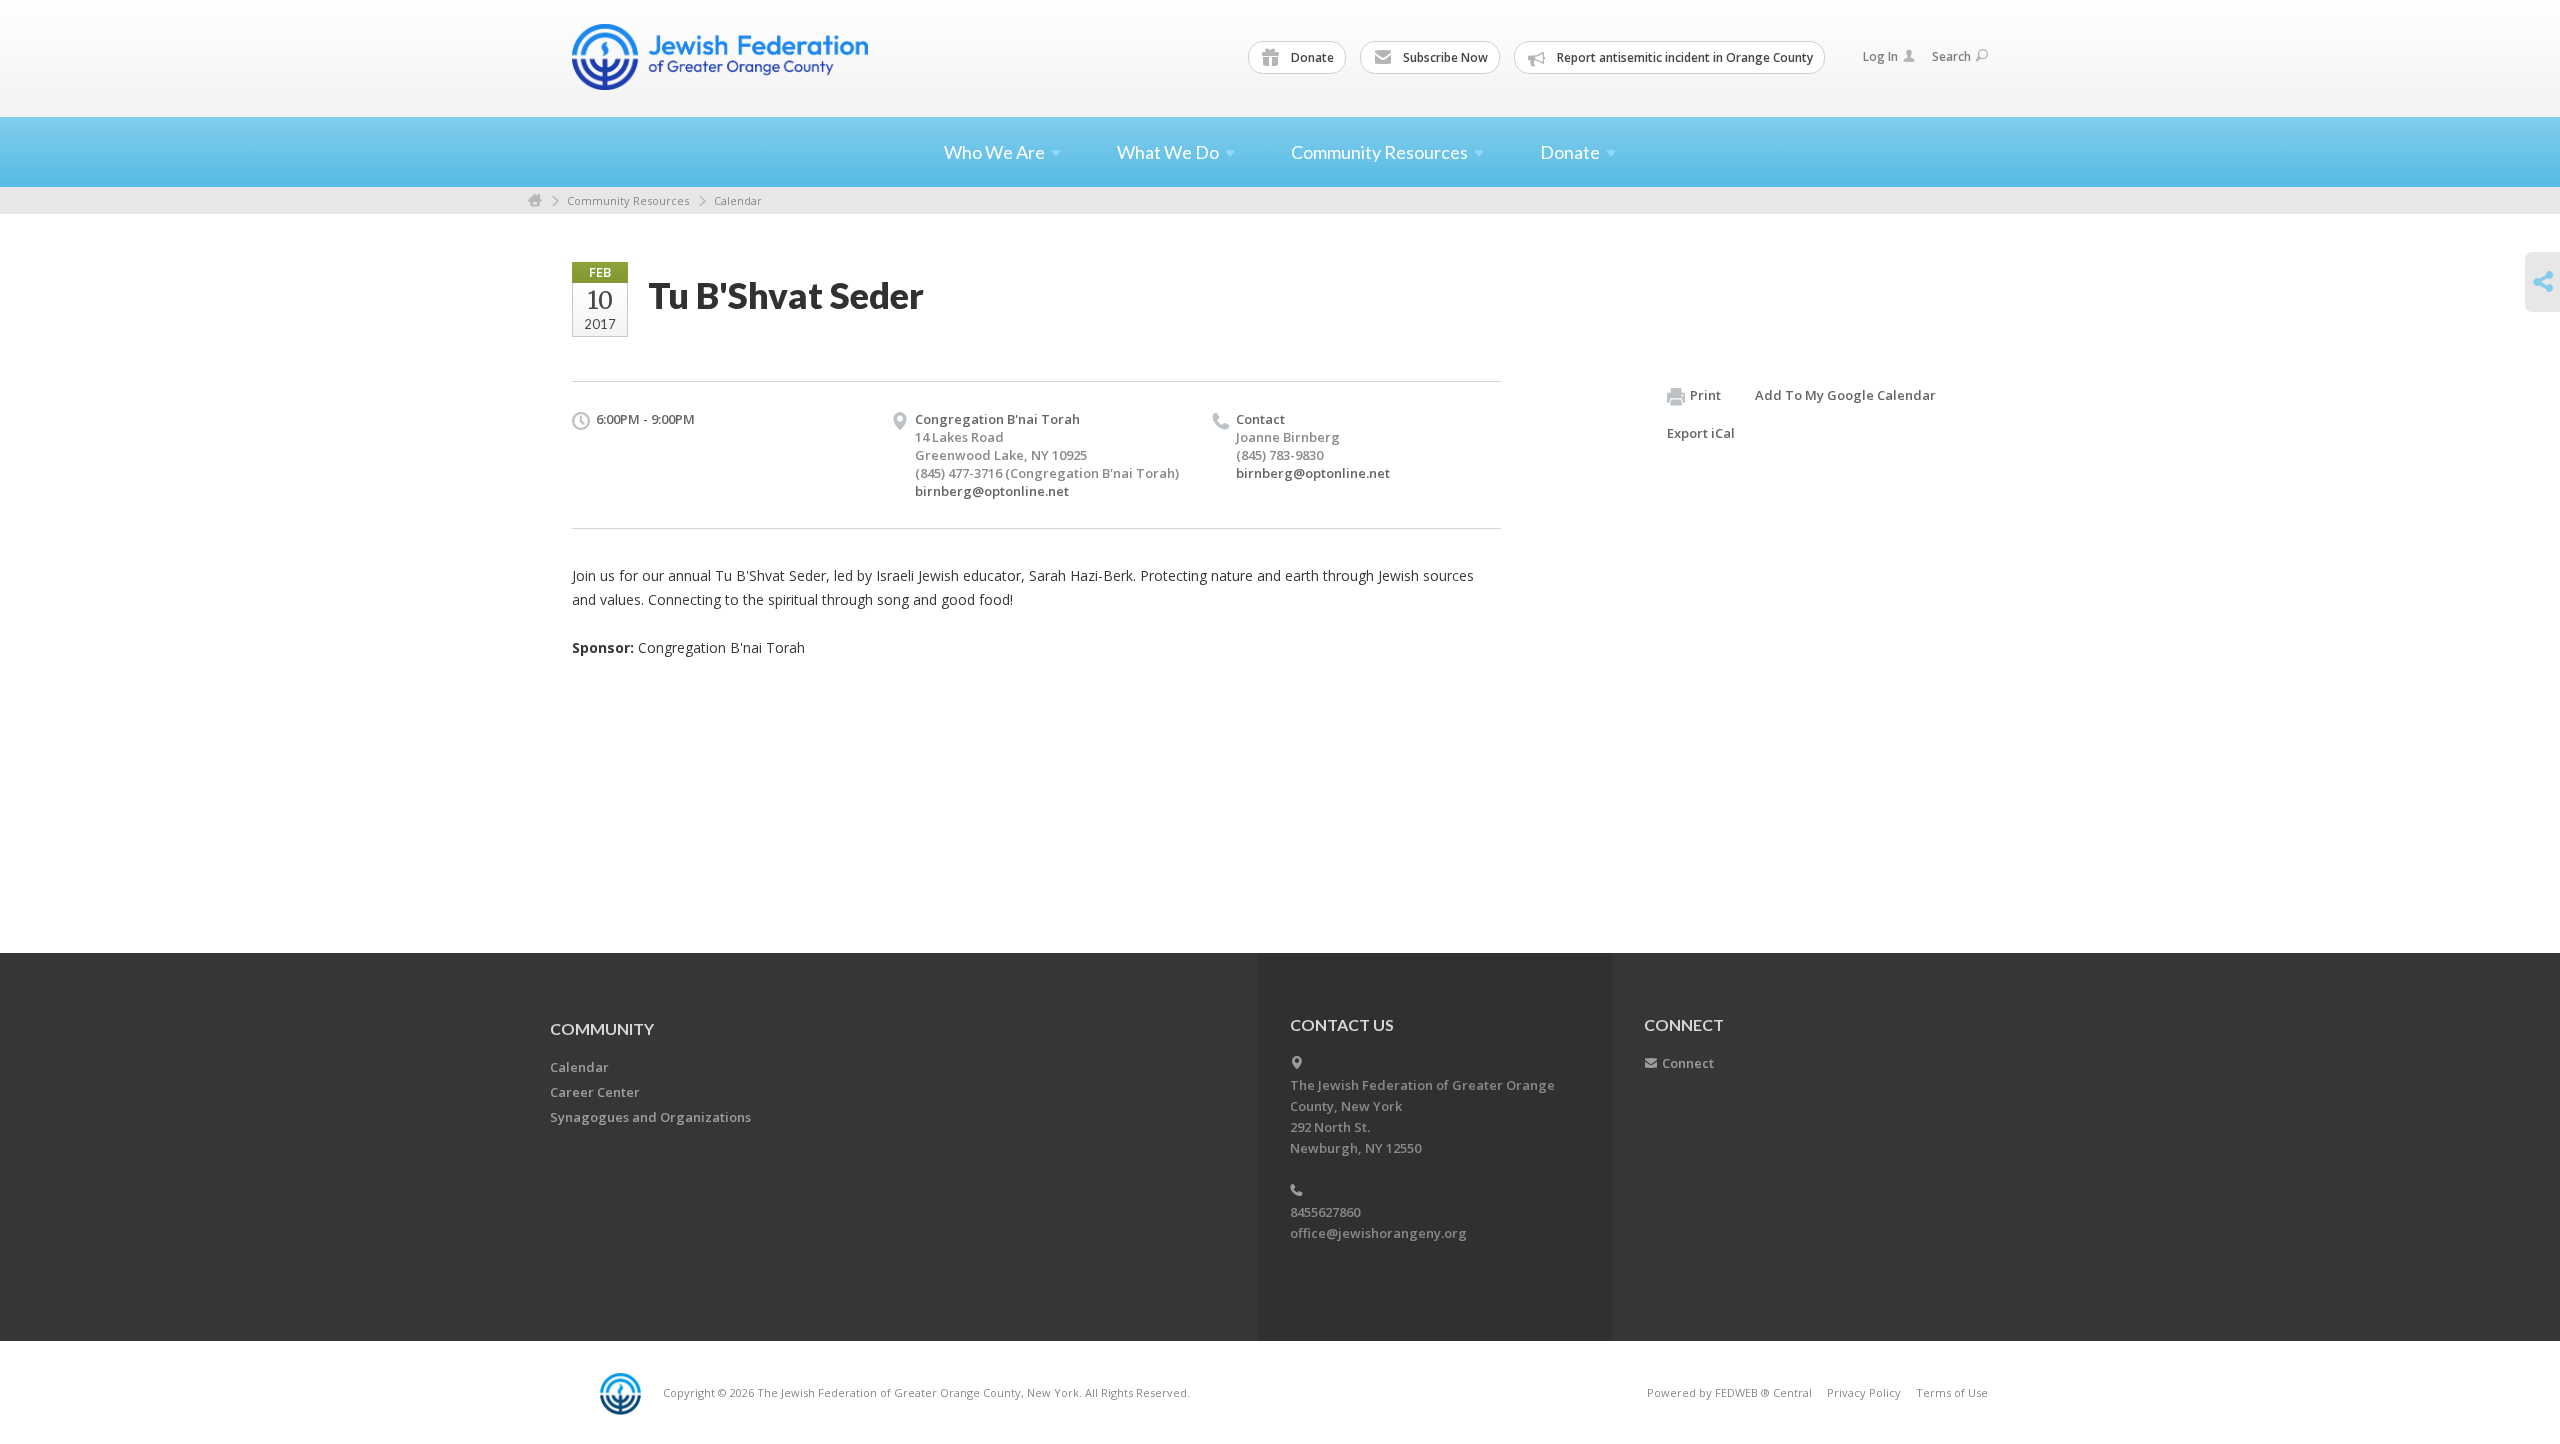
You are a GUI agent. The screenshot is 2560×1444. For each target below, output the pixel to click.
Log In (1880, 56)
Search (1951, 56)
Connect (1688, 1063)
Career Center (595, 1092)
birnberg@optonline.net (992, 491)
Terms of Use (1952, 1392)
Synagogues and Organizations (650, 1117)
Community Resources (628, 200)
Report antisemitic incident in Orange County (1683, 57)
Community (602, 1028)
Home (535, 200)
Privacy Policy (1864, 1392)
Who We (994, 152)
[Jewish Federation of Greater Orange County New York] (722, 57)
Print (1705, 395)
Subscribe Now (1444, 57)
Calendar (738, 200)
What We (1168, 152)
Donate (1311, 57)
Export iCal (1701, 433)
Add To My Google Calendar (1845, 395)
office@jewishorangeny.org (1378, 1233)
